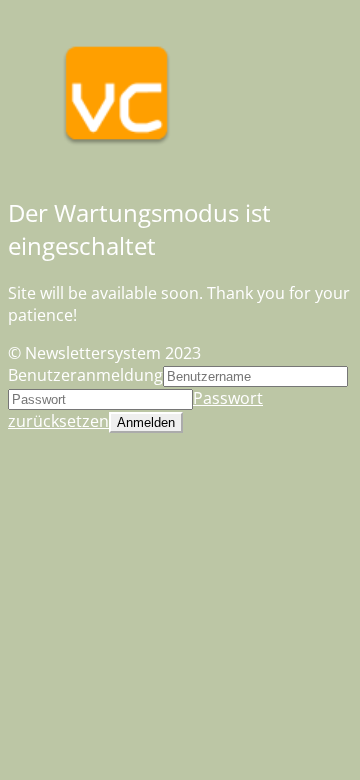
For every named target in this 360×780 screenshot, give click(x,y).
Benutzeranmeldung (85, 375)
